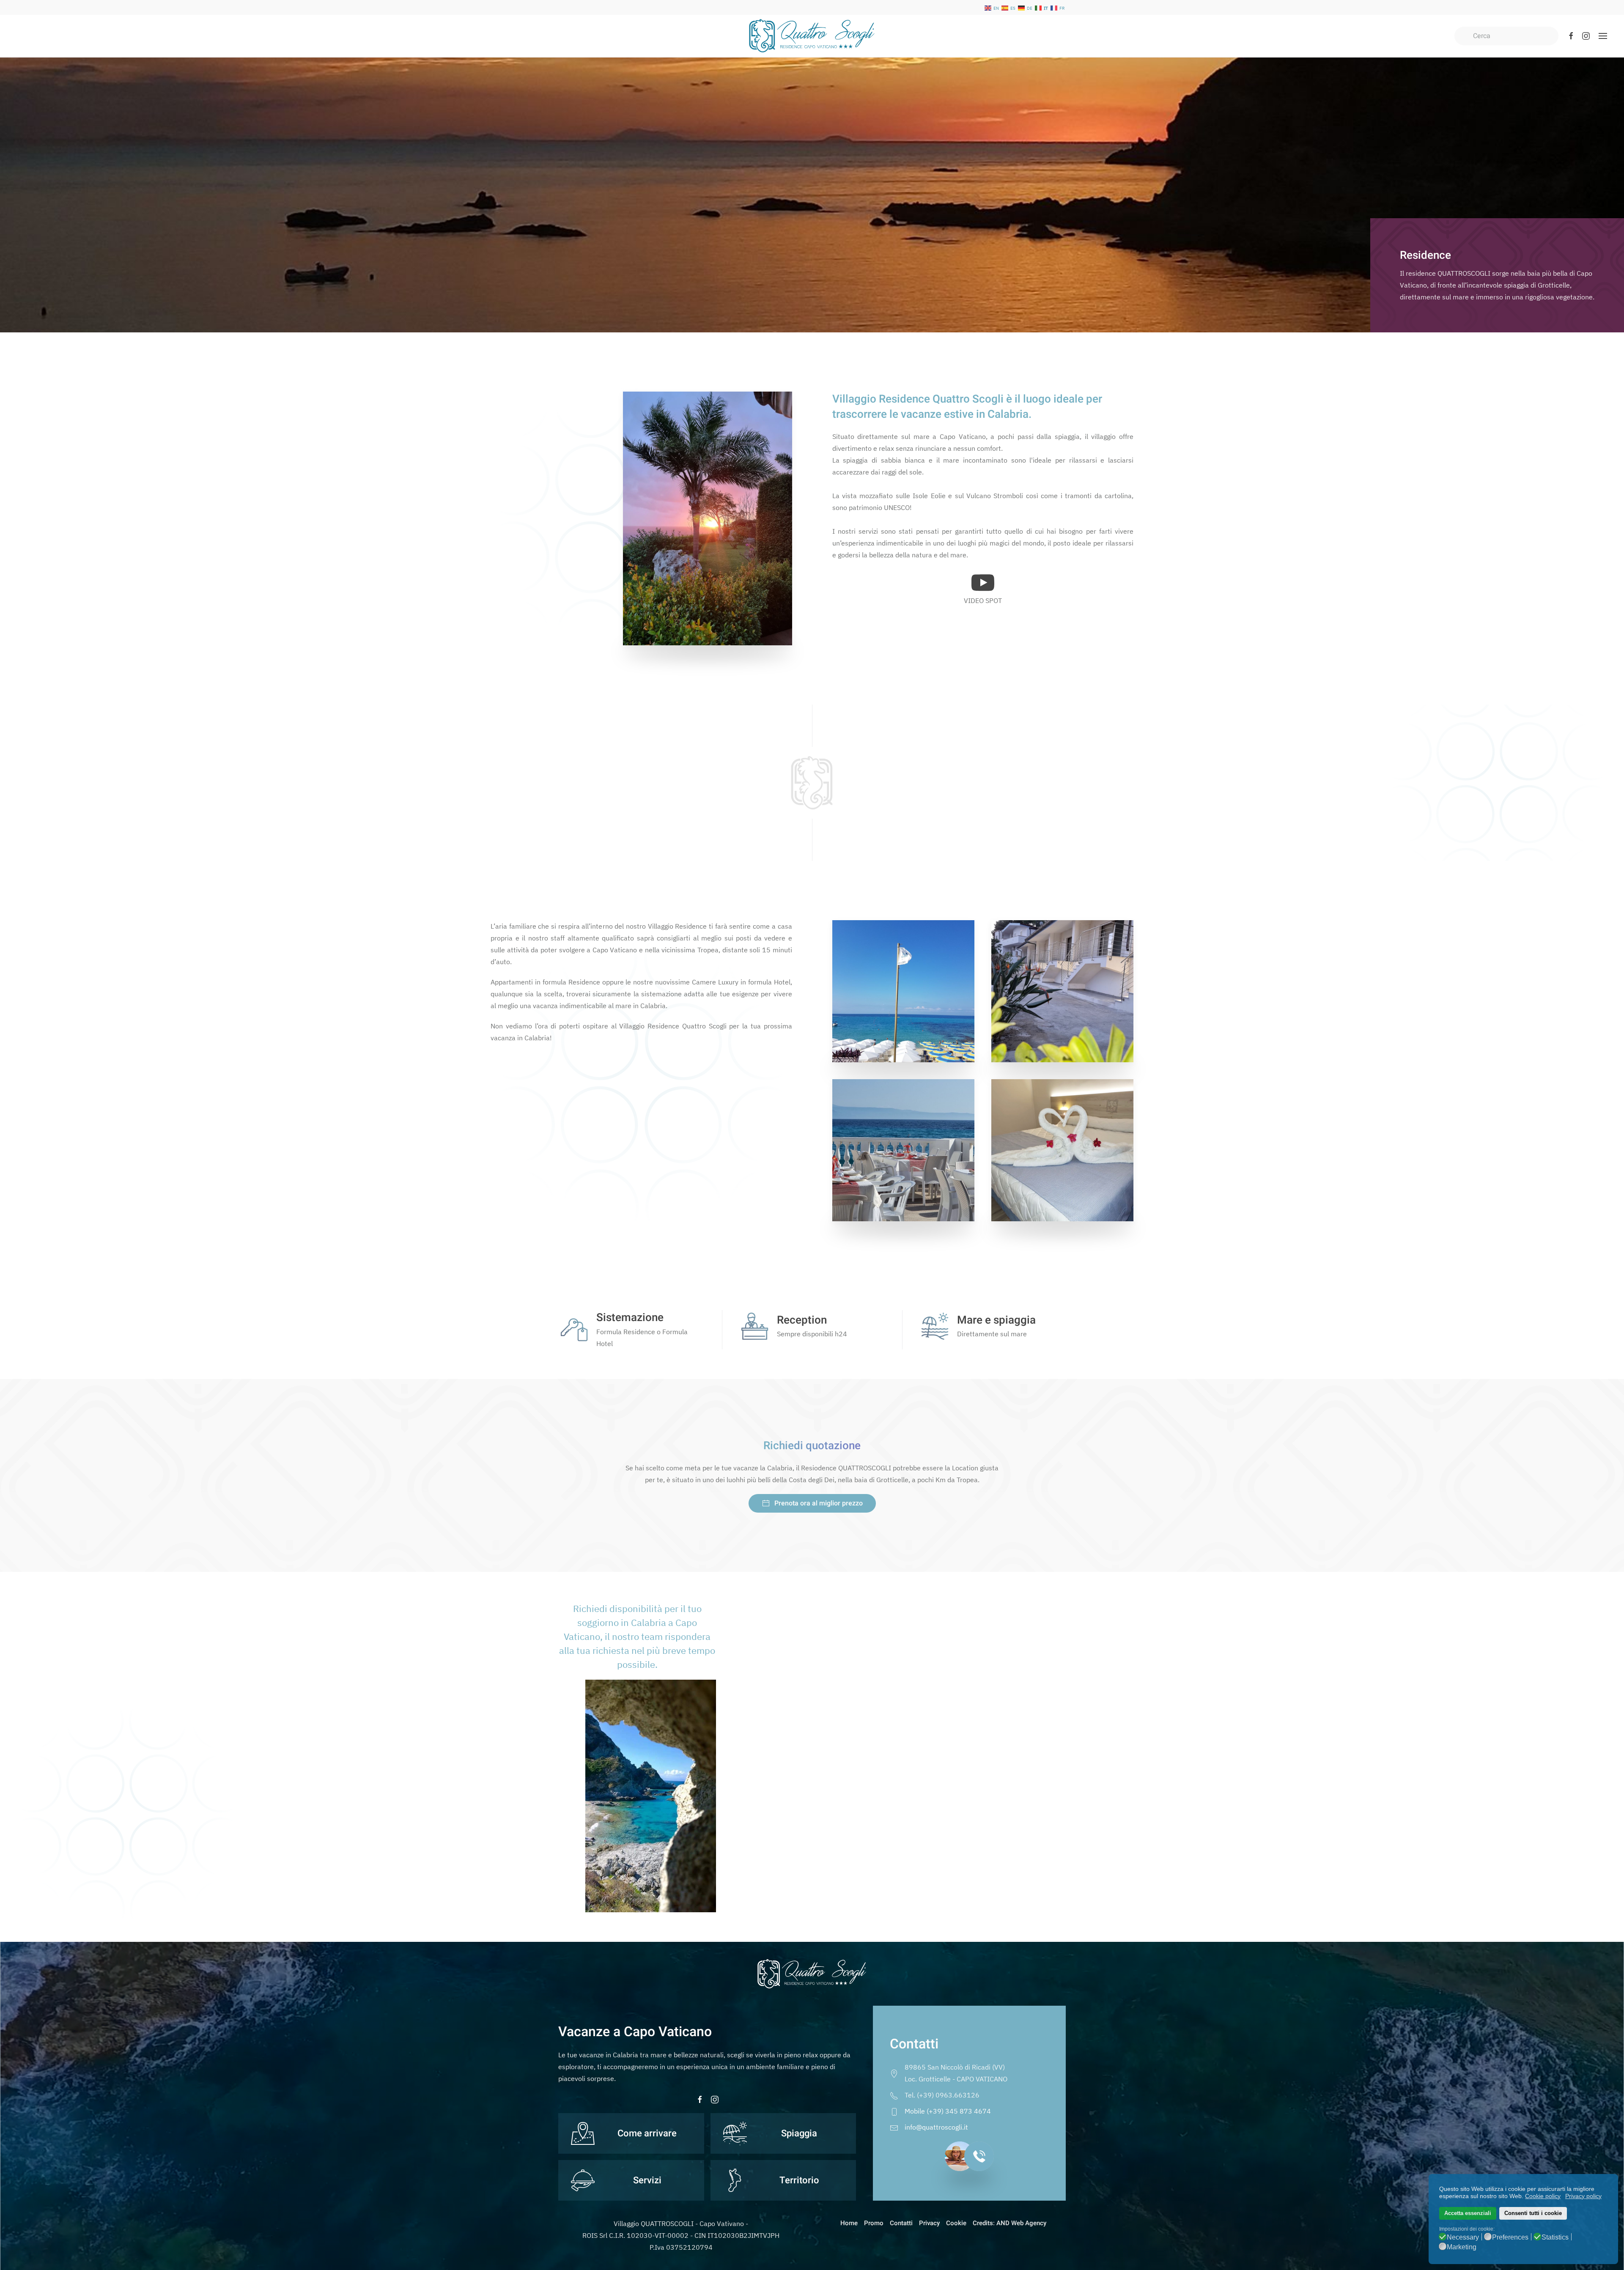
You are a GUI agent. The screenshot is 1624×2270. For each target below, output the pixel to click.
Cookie (956, 2223)
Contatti (901, 2223)
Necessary (1463, 2237)
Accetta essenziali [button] (1468, 2213)
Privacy (929, 2223)
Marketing (1462, 2247)
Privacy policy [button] (1583, 2196)
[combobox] (1506, 36)
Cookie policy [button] (1543, 2196)
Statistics (1555, 2237)
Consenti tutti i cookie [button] (1533, 2213)
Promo (874, 2223)
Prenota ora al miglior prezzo (819, 1503)
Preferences (1510, 2237)
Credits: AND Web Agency (1010, 2223)
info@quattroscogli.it (936, 2127)
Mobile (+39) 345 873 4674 (948, 2111)
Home (849, 2223)
